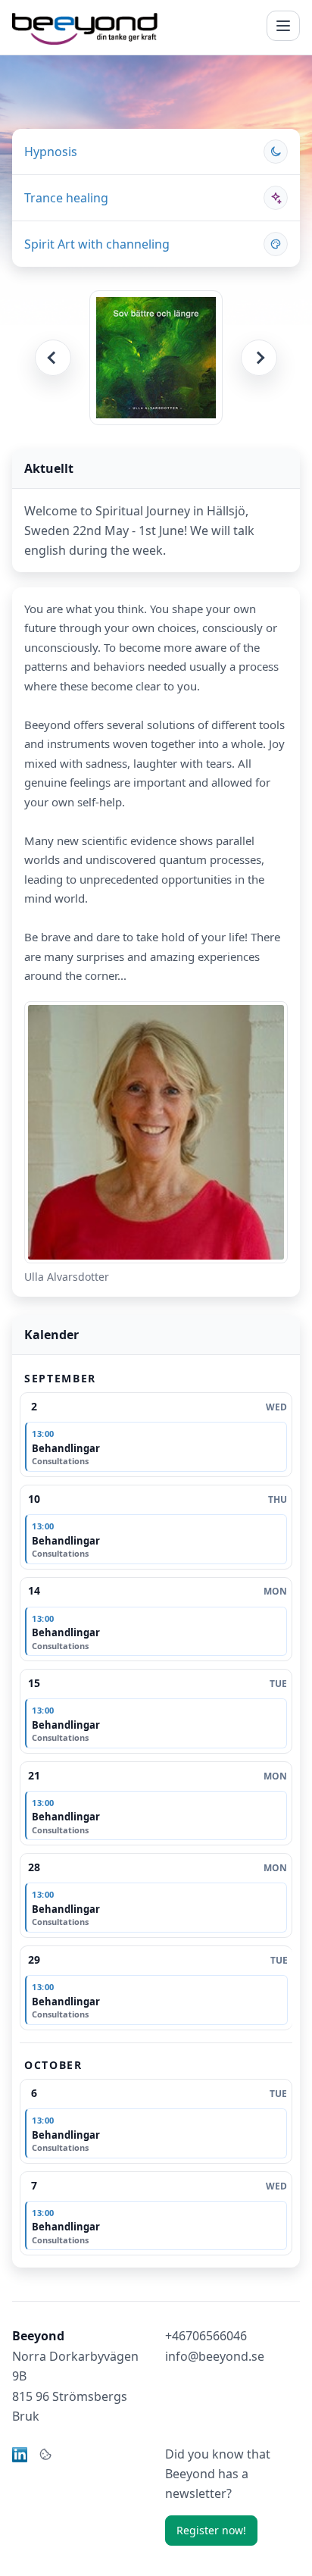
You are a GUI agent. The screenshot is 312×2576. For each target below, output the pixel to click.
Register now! (211, 2530)
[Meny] (283, 26)
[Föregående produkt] (53, 358)
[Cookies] (45, 2455)
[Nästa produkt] (259, 358)
